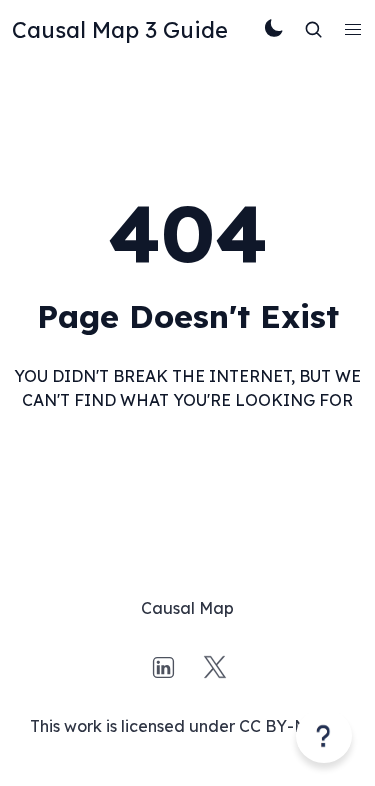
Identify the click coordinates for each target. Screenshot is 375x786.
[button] (353, 30)
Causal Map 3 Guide (120, 30)
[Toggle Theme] (273, 30)
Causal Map (187, 608)
